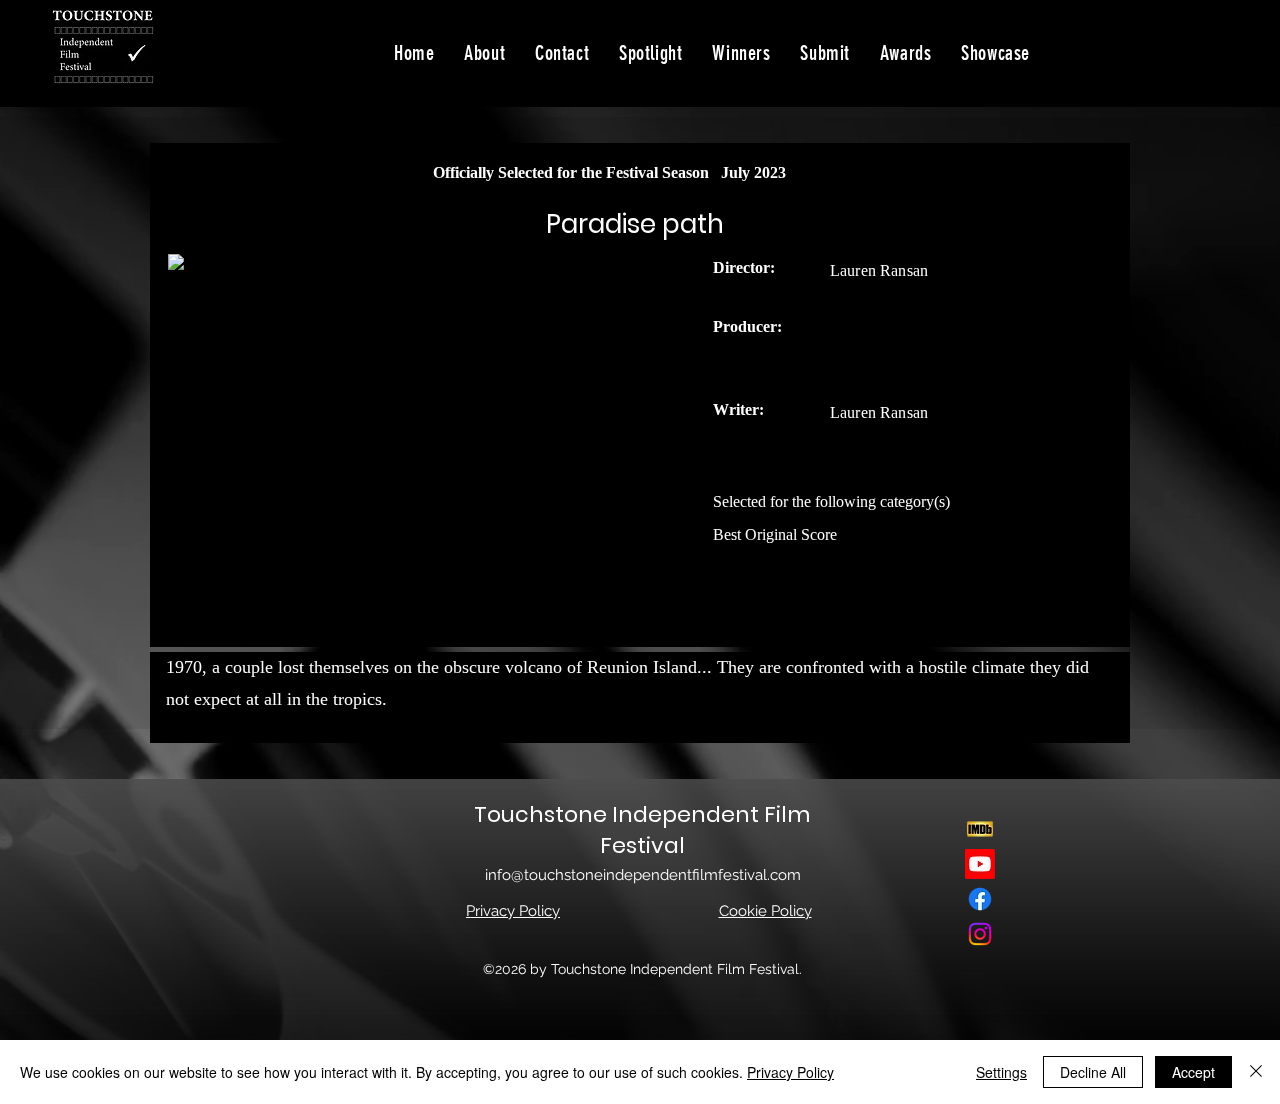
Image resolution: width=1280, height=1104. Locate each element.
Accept (1193, 1072)
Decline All (1093, 1072)
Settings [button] (1001, 1072)
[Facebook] (980, 899)
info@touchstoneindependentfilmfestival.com (643, 875)
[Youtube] (980, 864)
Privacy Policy (790, 1072)
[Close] (1256, 1072)
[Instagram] (980, 934)
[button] (995, 53)
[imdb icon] (980, 829)
